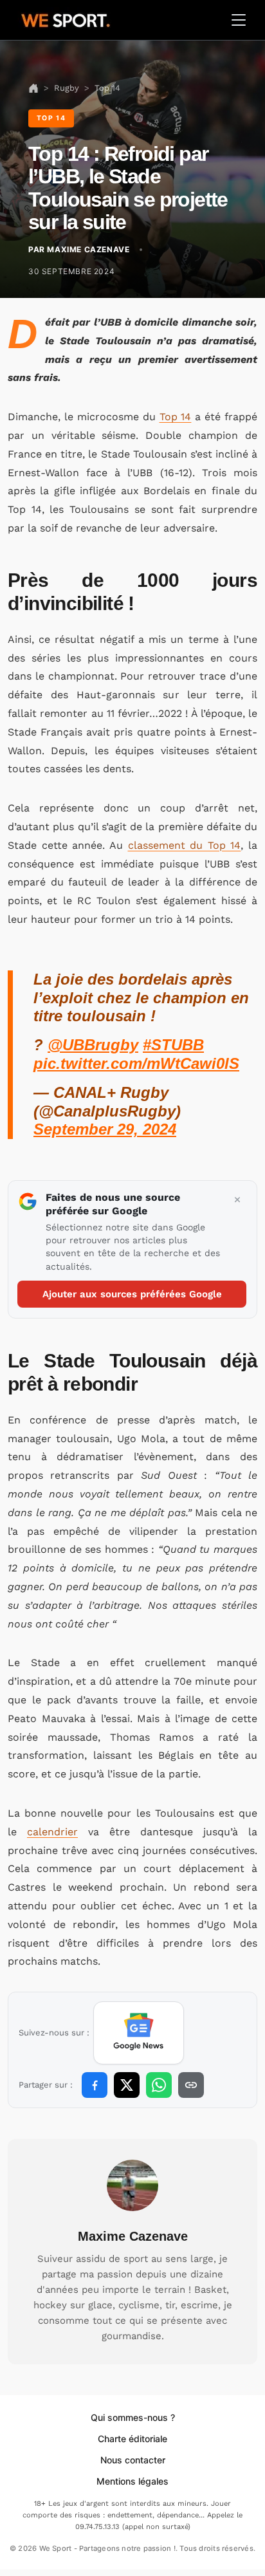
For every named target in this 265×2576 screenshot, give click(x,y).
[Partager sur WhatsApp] (159, 2085)
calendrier (52, 1832)
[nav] (33, 88)
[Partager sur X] (127, 2085)
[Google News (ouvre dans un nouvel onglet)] (139, 2033)
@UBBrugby (93, 1045)
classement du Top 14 (185, 845)
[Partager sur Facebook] (95, 2085)
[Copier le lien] (191, 2085)
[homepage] (66, 19)
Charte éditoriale (132, 2439)
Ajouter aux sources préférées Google (132, 1294)
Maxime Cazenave (133, 2236)
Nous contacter (133, 2460)
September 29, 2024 (105, 1129)
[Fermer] (237, 1200)
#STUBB (173, 1045)
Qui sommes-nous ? (133, 2417)
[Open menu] (239, 20)
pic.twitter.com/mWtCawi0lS (136, 1063)
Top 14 (176, 417)
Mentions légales (132, 2481)
